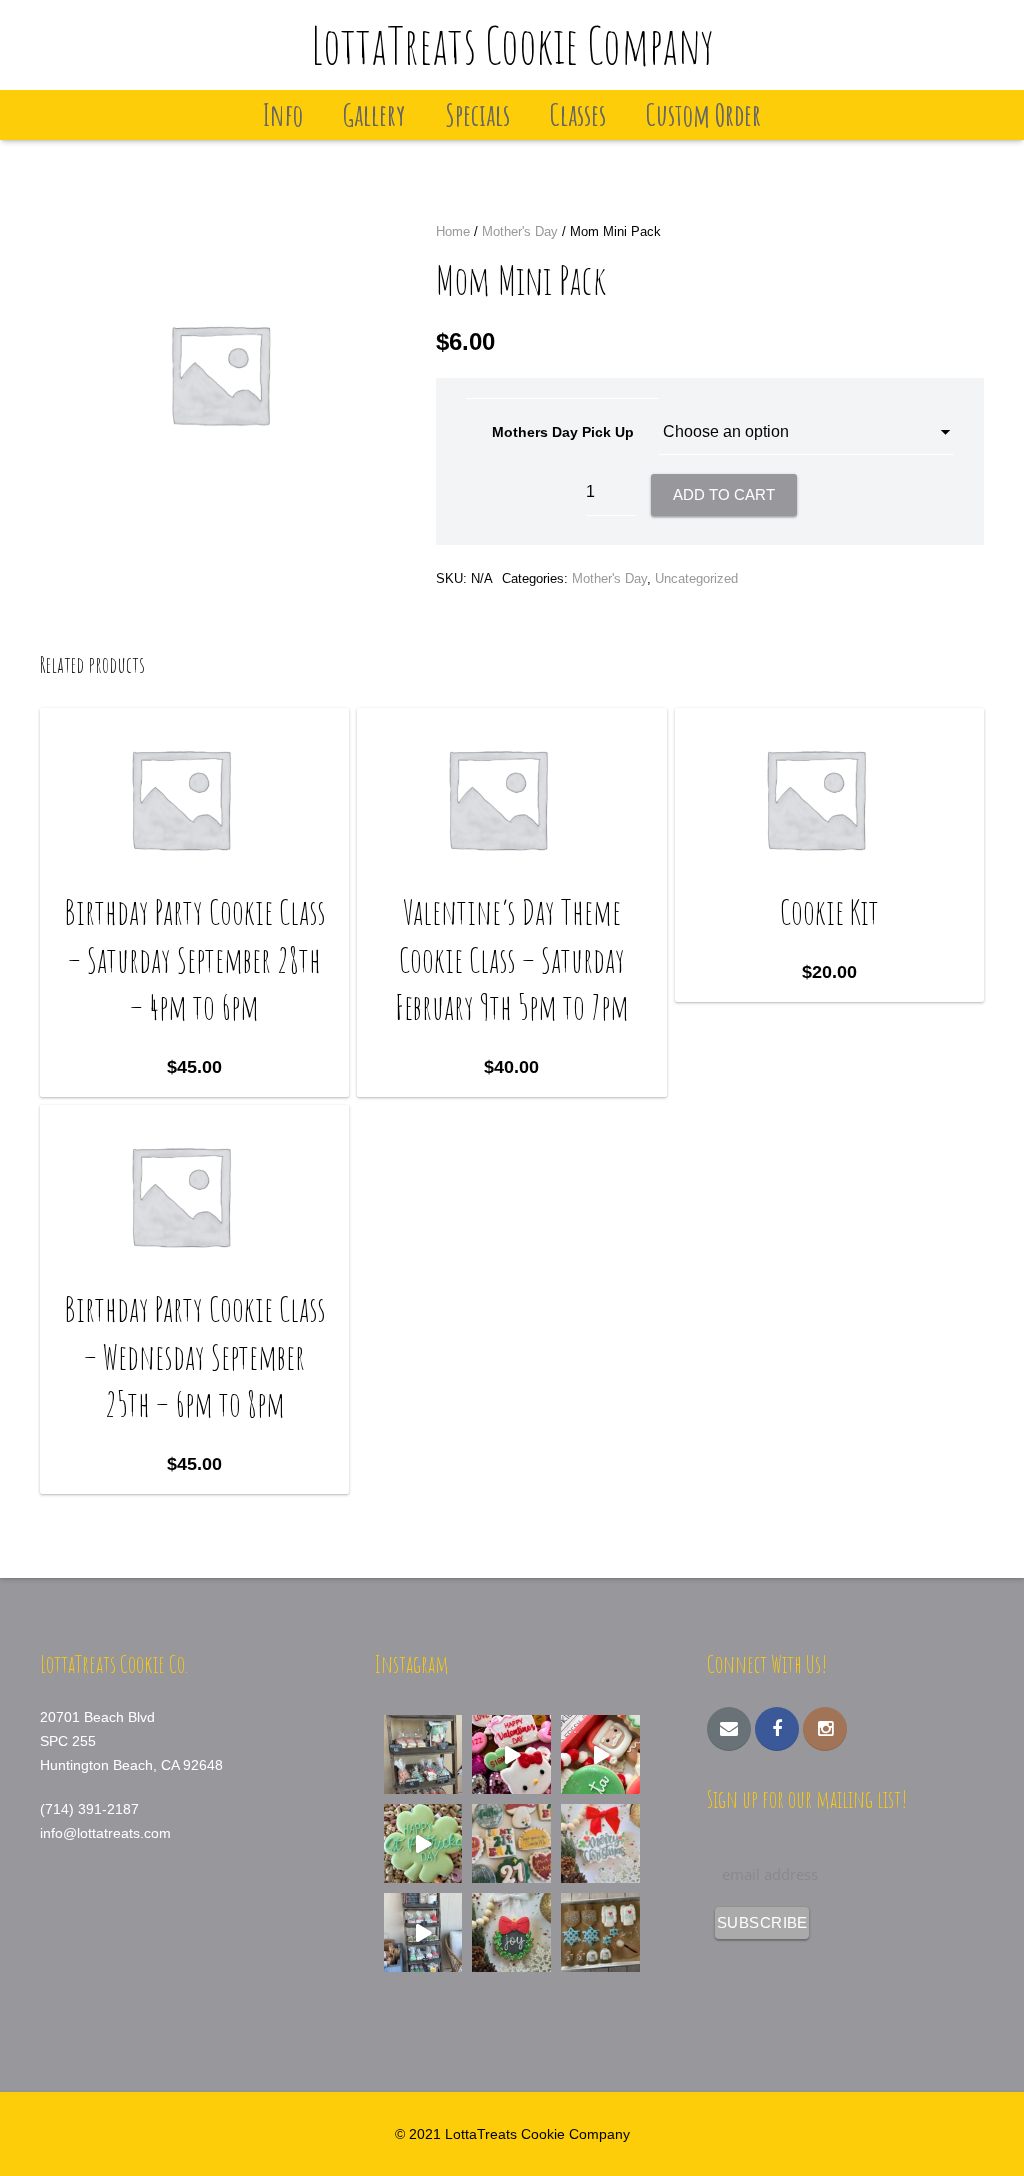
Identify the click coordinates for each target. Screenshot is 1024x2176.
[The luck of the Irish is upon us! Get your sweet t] (423, 1843)
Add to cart (724, 494)
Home (453, 231)
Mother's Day (520, 231)
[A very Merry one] (600, 1754)
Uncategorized (696, 578)
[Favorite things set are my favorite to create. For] (511, 1843)
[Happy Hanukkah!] (600, 1932)
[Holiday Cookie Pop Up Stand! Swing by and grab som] (423, 1754)
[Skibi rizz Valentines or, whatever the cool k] (511, 1754)
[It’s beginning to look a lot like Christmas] (511, 1932)
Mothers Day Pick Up (563, 432)
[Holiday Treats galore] (423, 1932)
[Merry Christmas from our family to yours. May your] (600, 1843)
